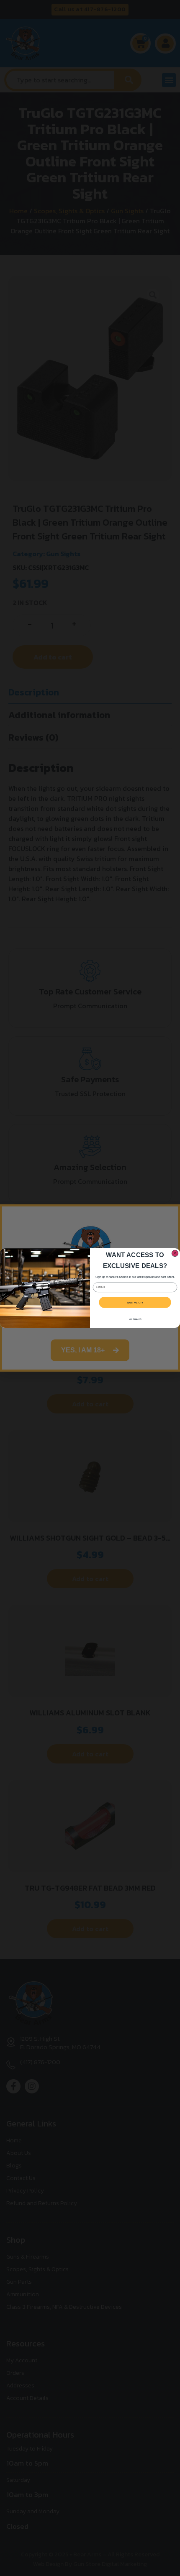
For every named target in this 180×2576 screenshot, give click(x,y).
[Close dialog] (175, 1253)
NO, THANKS (135, 1319)
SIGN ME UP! (135, 1302)
